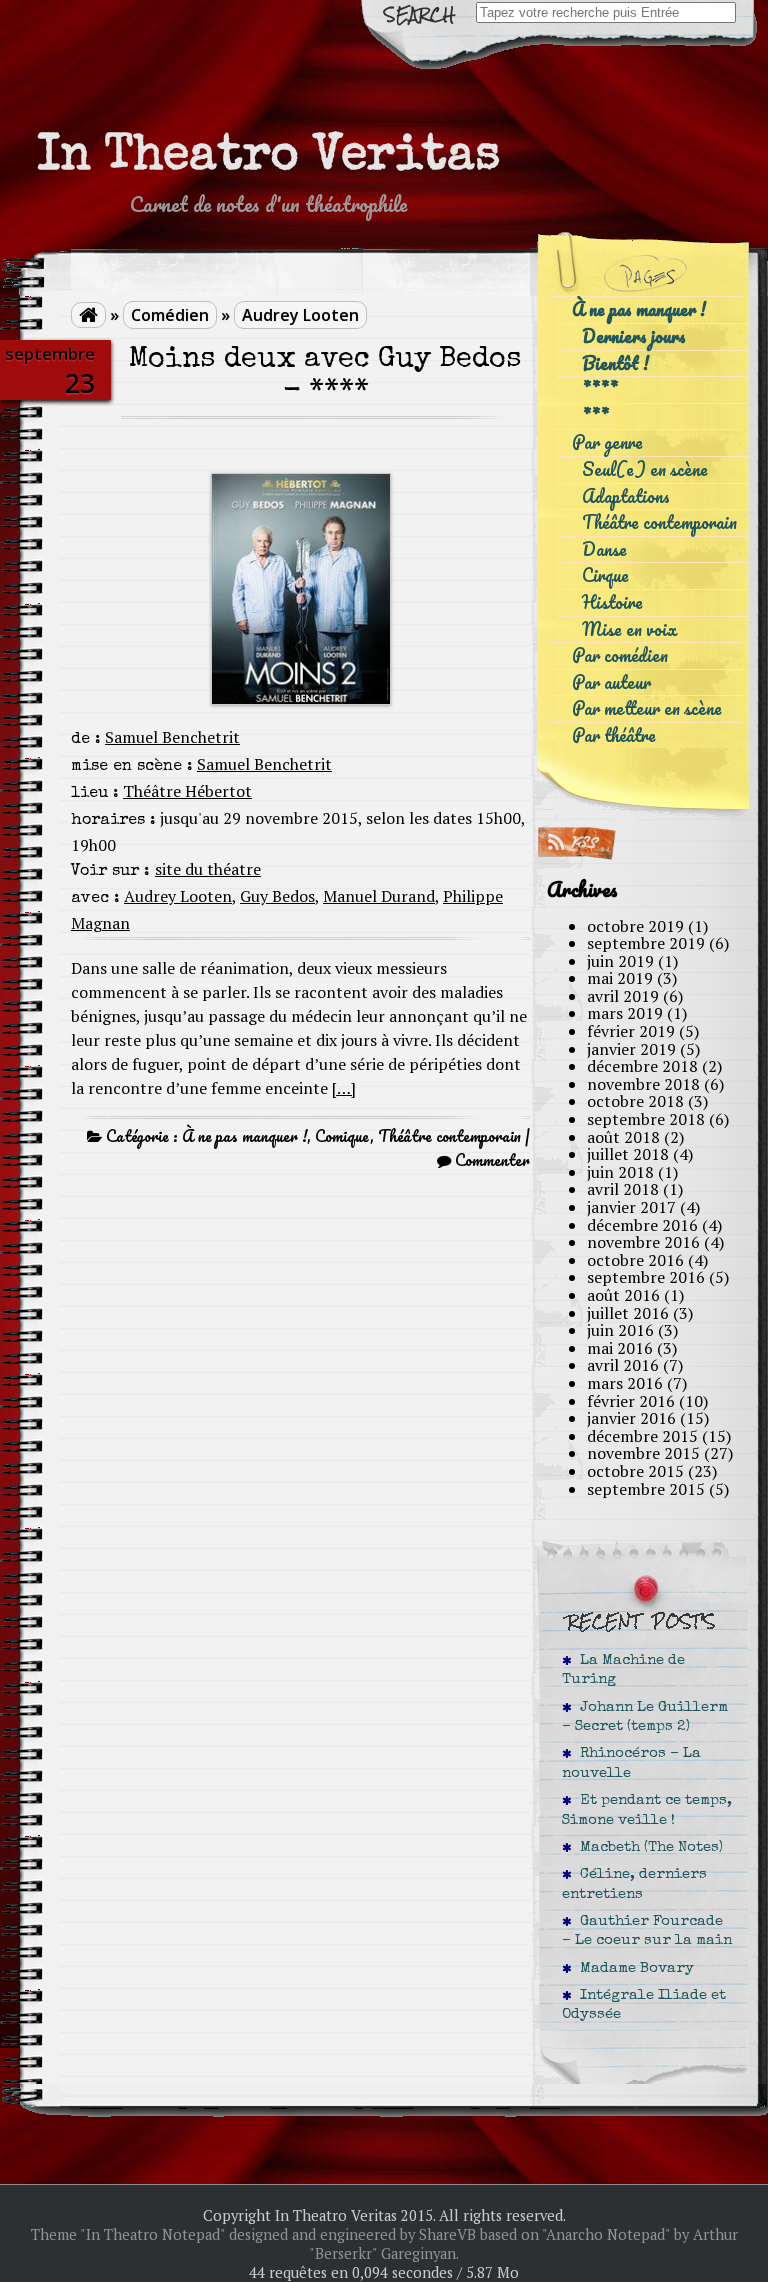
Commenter (492, 1160)
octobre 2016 (635, 1260)
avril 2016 (623, 1365)
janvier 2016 (631, 1418)
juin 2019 (620, 961)
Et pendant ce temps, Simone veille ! (647, 1810)
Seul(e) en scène (645, 469)
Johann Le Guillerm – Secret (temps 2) (645, 1717)
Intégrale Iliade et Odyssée (644, 2005)
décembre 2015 (642, 1436)
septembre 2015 (646, 1489)
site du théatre (208, 869)
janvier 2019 (631, 1049)
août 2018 (623, 1137)
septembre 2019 (646, 943)
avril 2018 (623, 1189)
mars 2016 (625, 1383)
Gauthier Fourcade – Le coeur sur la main (647, 1931)
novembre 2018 (643, 1084)
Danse (604, 549)
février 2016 (631, 1401)
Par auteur (611, 682)
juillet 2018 (628, 1154)
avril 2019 (623, 996)
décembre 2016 (642, 1225)
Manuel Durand (379, 896)
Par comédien (620, 655)
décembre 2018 (642, 1066)
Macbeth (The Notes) (647, 1848)
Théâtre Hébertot (187, 791)
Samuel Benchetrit (172, 737)
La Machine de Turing (623, 1670)
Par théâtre (614, 735)
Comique (342, 1136)
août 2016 (623, 1295)
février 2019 (631, 1031)
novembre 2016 (643, 1242)
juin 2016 (620, 1330)
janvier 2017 (631, 1207)
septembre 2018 (646, 1119)
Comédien (170, 315)
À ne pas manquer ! (244, 1136)
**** (600, 389)
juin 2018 (620, 1172)
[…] (344, 1088)
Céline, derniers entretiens (634, 1884)
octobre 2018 (635, 1101)
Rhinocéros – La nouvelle (631, 1763)
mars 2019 (625, 1013)
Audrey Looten (300, 315)
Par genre (607, 442)
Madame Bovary (633, 1969)
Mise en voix (629, 629)
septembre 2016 (646, 1277)
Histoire (612, 602)
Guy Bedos (277, 896)
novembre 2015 (643, 1453)
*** (595, 416)
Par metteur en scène (647, 708)
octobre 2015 (635, 1471)
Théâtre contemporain (449, 1136)
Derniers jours (634, 336)
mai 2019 (620, 978)
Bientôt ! (615, 363)
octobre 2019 (635, 926)
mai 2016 (620, 1348)
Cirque (605, 575)
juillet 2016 (628, 1313)
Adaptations (626, 496)
